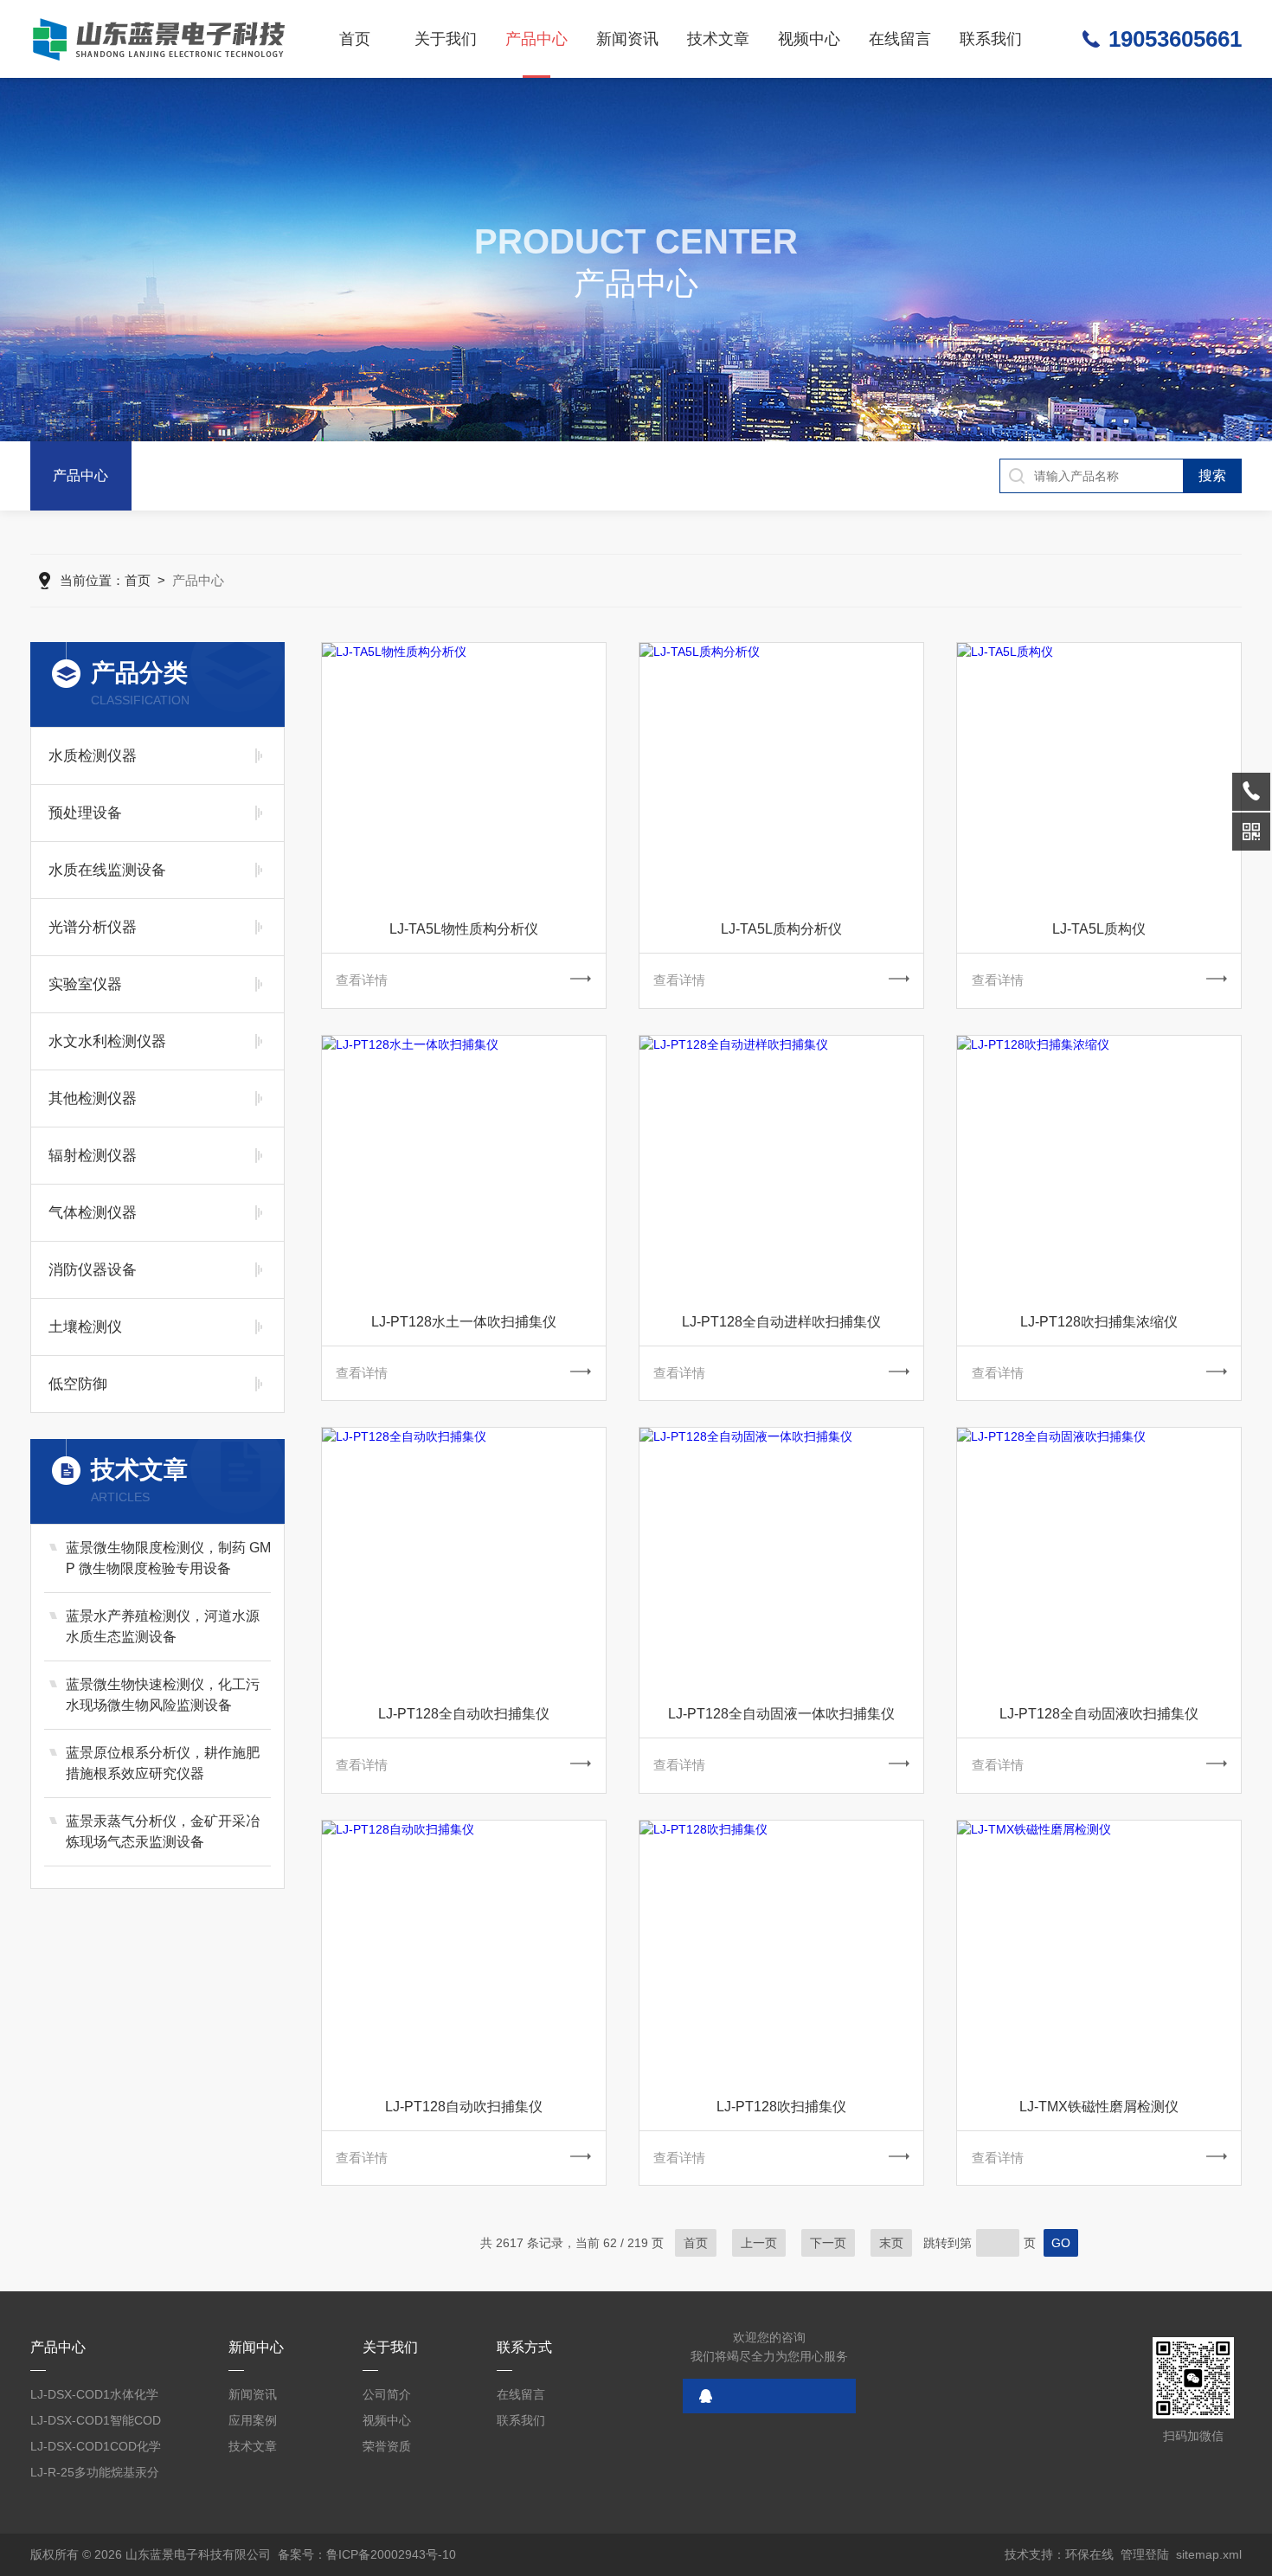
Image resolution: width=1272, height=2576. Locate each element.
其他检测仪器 (93, 1098)
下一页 (828, 2243)
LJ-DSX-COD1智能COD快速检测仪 (96, 2423)
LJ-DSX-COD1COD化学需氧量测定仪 (96, 2449)
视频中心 (809, 39)
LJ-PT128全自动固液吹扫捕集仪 (1099, 1714)
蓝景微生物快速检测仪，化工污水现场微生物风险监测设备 (163, 1695)
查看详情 (362, 980)
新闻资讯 (627, 39)
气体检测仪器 (93, 1213)
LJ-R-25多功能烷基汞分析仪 (95, 2475)
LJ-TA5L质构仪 (1099, 929)
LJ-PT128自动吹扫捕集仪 (464, 2107)
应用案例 (253, 2420)
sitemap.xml (1209, 2554)
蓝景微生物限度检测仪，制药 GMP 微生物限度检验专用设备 (168, 1558)
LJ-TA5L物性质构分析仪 (464, 929)
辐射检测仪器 (93, 1156)
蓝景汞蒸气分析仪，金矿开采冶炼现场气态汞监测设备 (163, 1831)
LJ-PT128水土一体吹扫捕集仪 (464, 1322)
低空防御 (78, 1384)
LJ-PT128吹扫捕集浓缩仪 (1099, 1322)
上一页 (759, 2243)
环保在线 (1089, 2554)
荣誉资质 (387, 2446)
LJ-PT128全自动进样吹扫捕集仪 (781, 1322)
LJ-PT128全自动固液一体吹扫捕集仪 (781, 1714)
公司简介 (387, 2394)
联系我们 (991, 39)
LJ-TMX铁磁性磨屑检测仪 (1099, 2107)
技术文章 (718, 39)
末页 (891, 2243)
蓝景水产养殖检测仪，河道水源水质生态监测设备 (163, 1626)
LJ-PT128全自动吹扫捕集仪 (464, 1714)
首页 (355, 39)
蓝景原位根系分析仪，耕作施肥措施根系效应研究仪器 (163, 1763)
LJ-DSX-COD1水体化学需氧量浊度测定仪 (94, 2397)
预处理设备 (85, 813)
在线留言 (900, 39)
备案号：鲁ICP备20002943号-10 (367, 2554)
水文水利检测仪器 (107, 1041)
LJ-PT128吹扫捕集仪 (781, 2107)
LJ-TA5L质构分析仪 (781, 929)
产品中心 (536, 39)
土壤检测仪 (85, 1327)
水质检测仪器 (93, 756)
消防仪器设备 (93, 1270)
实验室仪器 (85, 984)
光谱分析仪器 (93, 927)
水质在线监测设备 (107, 870)
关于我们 (446, 39)
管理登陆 (1145, 2554)
